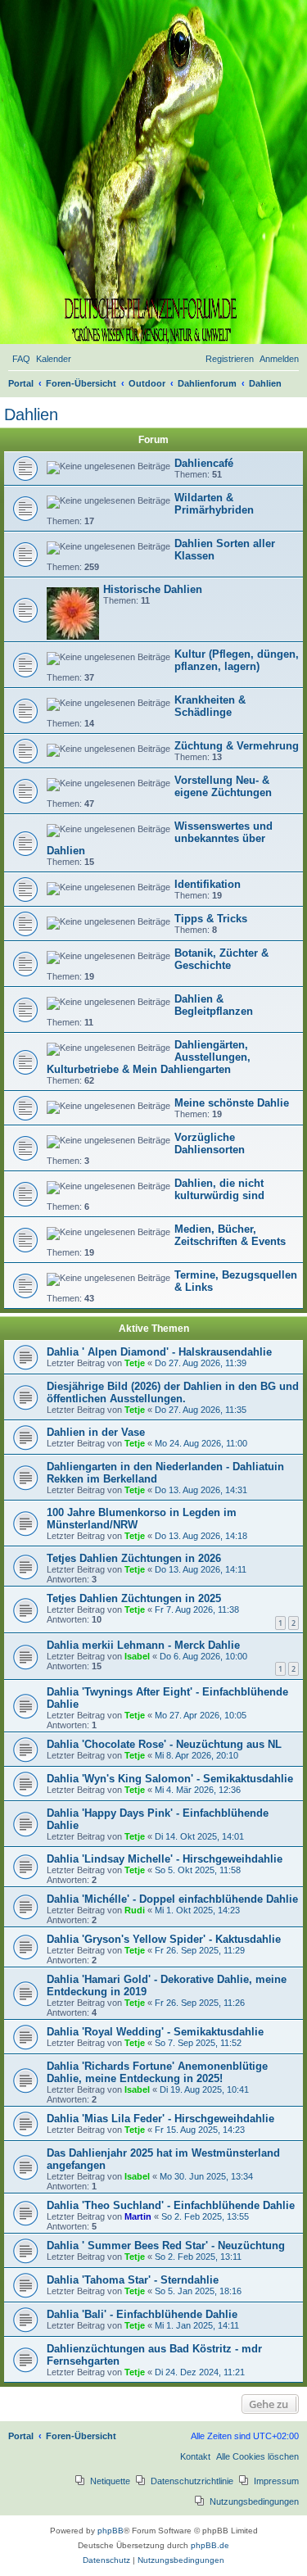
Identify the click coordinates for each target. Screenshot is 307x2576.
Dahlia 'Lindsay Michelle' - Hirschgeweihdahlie (165, 1859)
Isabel (137, 1656)
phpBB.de (210, 2545)
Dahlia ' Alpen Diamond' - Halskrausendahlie (159, 1352)
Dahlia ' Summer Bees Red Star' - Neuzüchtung (166, 2246)
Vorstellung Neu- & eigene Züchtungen (223, 786)
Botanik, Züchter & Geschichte (221, 959)
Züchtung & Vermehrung (237, 746)
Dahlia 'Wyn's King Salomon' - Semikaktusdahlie (170, 1779)
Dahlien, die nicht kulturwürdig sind (219, 1189)
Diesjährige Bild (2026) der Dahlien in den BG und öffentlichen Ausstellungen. (173, 1392)
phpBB (111, 2531)
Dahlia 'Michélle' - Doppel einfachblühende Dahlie (172, 1899)
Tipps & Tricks (211, 919)
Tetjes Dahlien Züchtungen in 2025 (134, 1598)
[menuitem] (21, 359)
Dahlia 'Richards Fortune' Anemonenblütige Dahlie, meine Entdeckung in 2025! (157, 2072)
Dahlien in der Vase (96, 1432)
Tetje (135, 1363)
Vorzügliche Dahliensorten (210, 1143)
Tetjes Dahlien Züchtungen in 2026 (134, 1558)
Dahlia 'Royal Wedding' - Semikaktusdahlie (155, 2032)
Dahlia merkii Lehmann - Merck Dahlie (143, 1645)
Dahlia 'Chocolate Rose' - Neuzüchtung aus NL (164, 1744)
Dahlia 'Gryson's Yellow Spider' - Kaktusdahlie (164, 1939)
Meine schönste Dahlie (232, 1103)
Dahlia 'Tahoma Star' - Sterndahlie (133, 2280)
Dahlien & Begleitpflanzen (214, 1005)
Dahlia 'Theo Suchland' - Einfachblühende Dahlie (171, 2205)
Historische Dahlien (153, 589)
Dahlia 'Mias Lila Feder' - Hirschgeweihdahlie (160, 2119)
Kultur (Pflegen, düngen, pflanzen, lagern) (237, 660)
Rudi (135, 1910)
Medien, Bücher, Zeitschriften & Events (230, 1235)
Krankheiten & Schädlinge (210, 706)
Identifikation (208, 884)
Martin (138, 2216)
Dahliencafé (204, 463)
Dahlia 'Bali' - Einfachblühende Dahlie (142, 2314)
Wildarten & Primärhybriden (214, 504)
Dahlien (31, 414)
